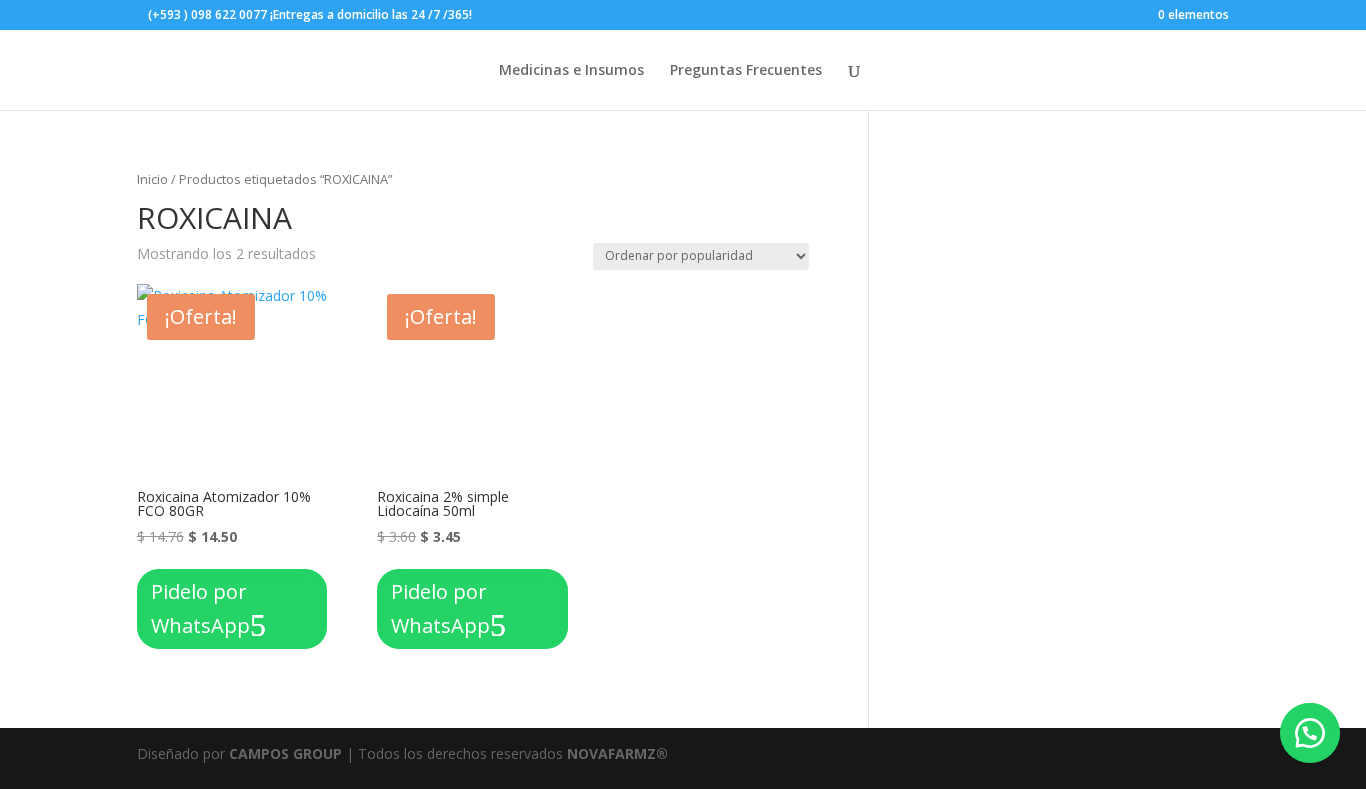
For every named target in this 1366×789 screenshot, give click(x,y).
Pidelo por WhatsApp (200, 608)
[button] (1310, 733)
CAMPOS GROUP (285, 753)
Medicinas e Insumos (571, 71)
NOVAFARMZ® (617, 753)
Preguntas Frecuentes (746, 71)
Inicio (152, 179)
